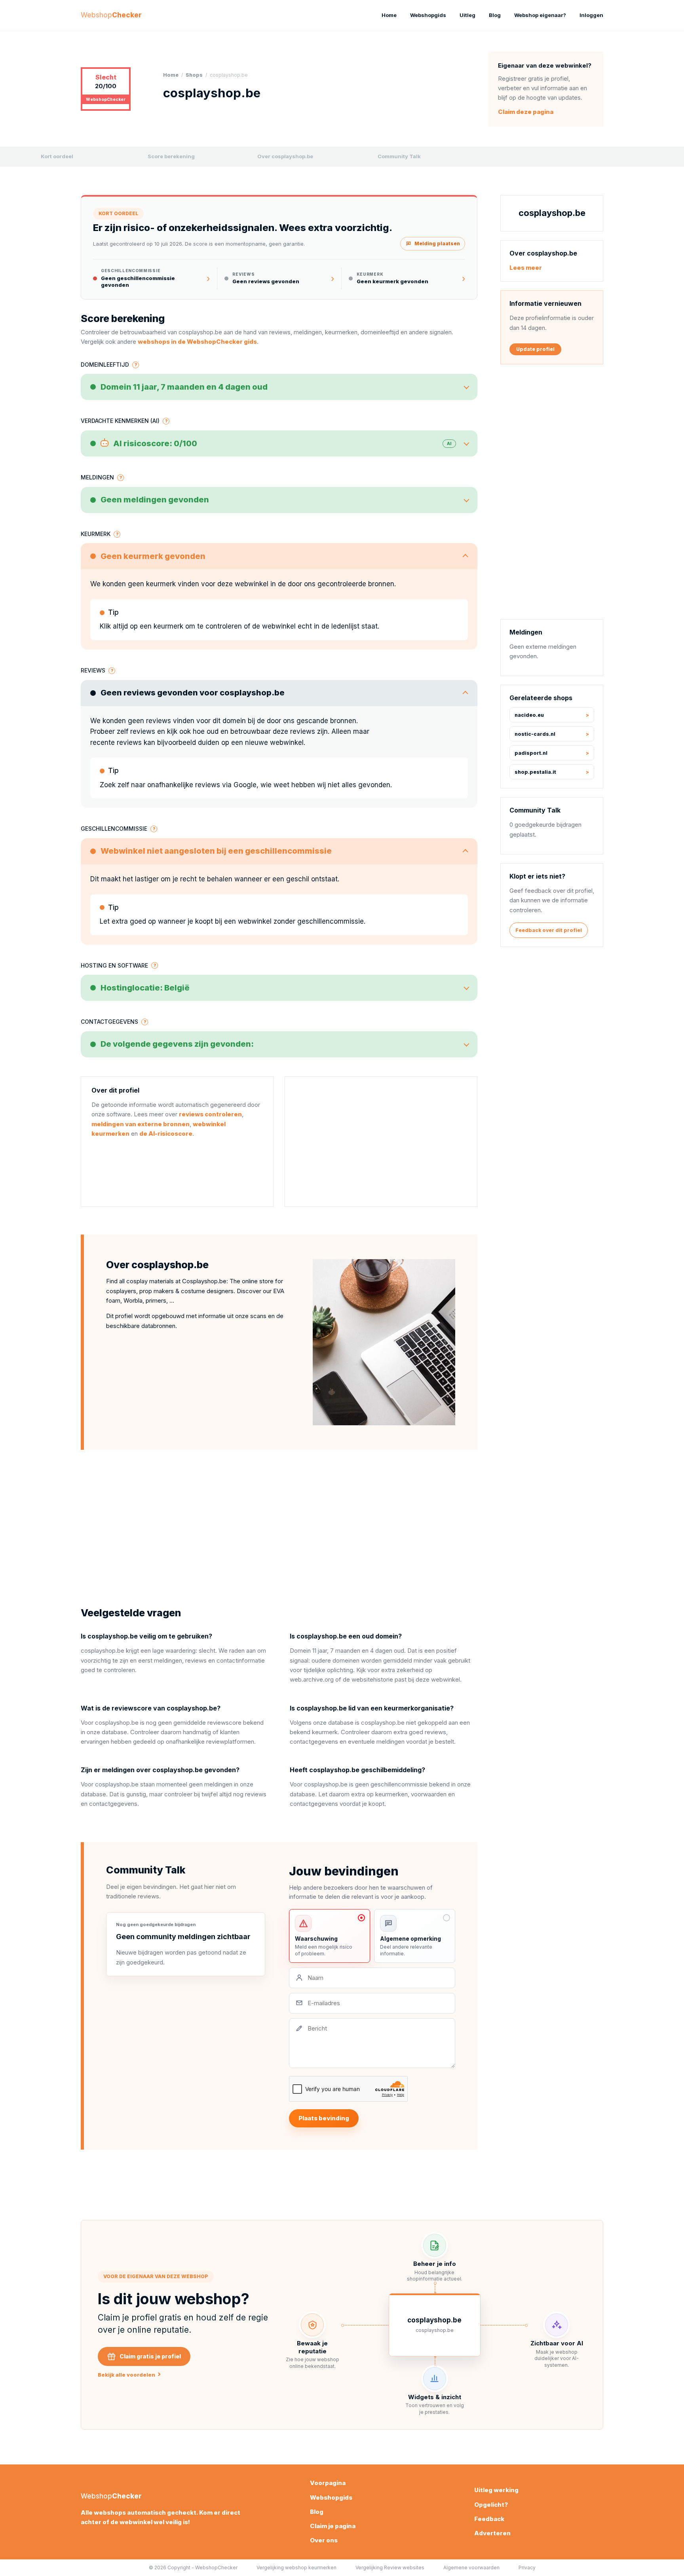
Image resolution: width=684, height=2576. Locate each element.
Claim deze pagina (526, 112)
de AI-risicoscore (166, 1134)
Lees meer (526, 268)
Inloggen (591, 15)
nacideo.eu (529, 715)
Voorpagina (328, 2483)
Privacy (527, 2567)
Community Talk (399, 156)
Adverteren (492, 2533)
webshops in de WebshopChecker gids (197, 342)
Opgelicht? (491, 2505)
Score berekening (171, 156)
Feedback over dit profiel (549, 930)
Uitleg (467, 15)
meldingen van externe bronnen (141, 1124)
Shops (194, 75)
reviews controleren (210, 1114)
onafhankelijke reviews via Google (202, 785)
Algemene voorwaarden (471, 2567)
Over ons (324, 2540)
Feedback (489, 2519)
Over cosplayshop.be (285, 156)
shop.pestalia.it (535, 772)
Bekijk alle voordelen (129, 2374)
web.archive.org (312, 1679)
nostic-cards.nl (535, 734)
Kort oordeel (57, 156)
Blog (495, 15)
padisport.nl (531, 753)
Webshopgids (428, 15)
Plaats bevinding (324, 2118)
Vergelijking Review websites (390, 2567)
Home (389, 15)
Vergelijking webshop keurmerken (296, 2567)
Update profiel (535, 349)
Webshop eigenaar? (540, 15)
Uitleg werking (496, 2490)
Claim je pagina (333, 2526)
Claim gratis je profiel (150, 2356)
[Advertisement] (381, 1142)
